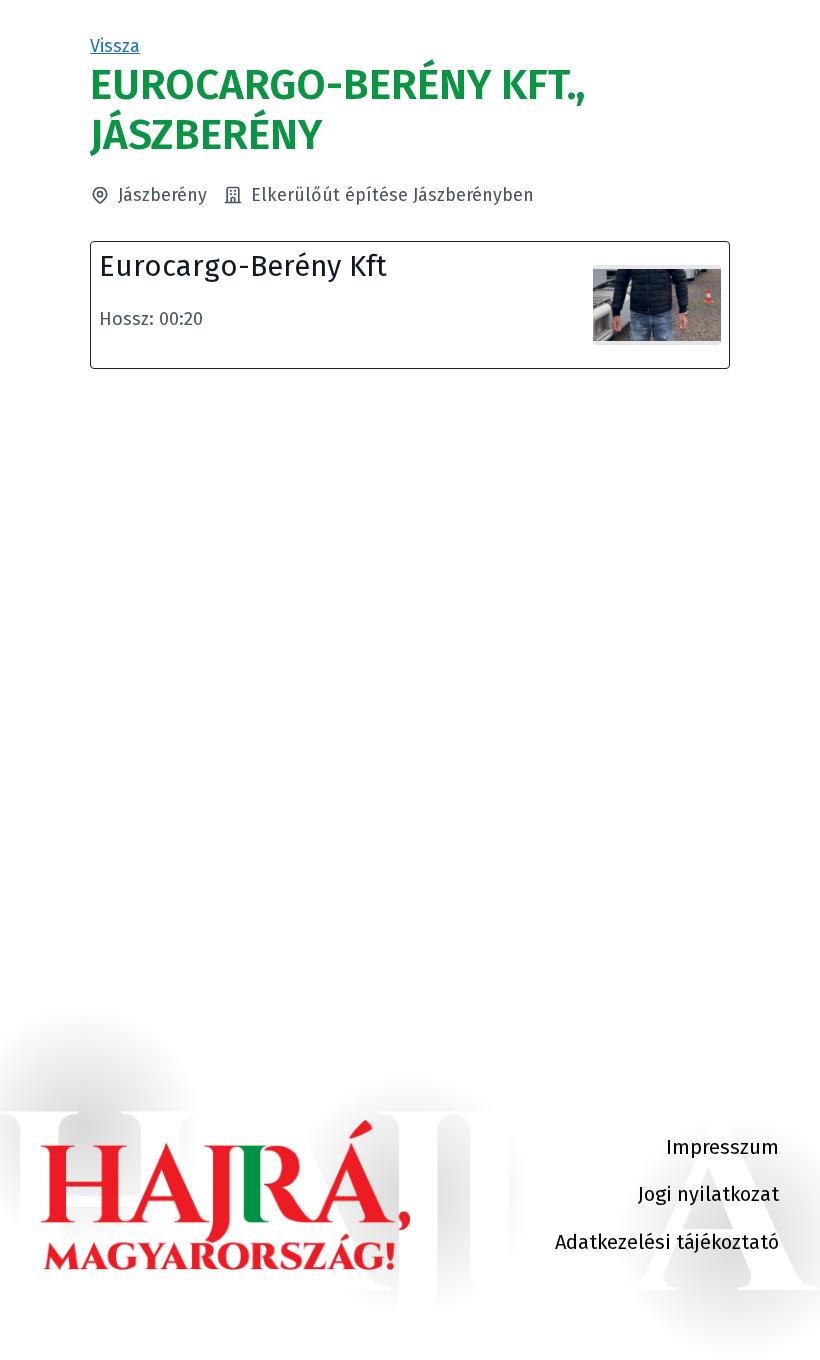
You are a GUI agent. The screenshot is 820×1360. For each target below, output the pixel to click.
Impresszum (722, 1147)
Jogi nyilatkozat (708, 1194)
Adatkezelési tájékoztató (667, 1242)
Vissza (115, 46)
